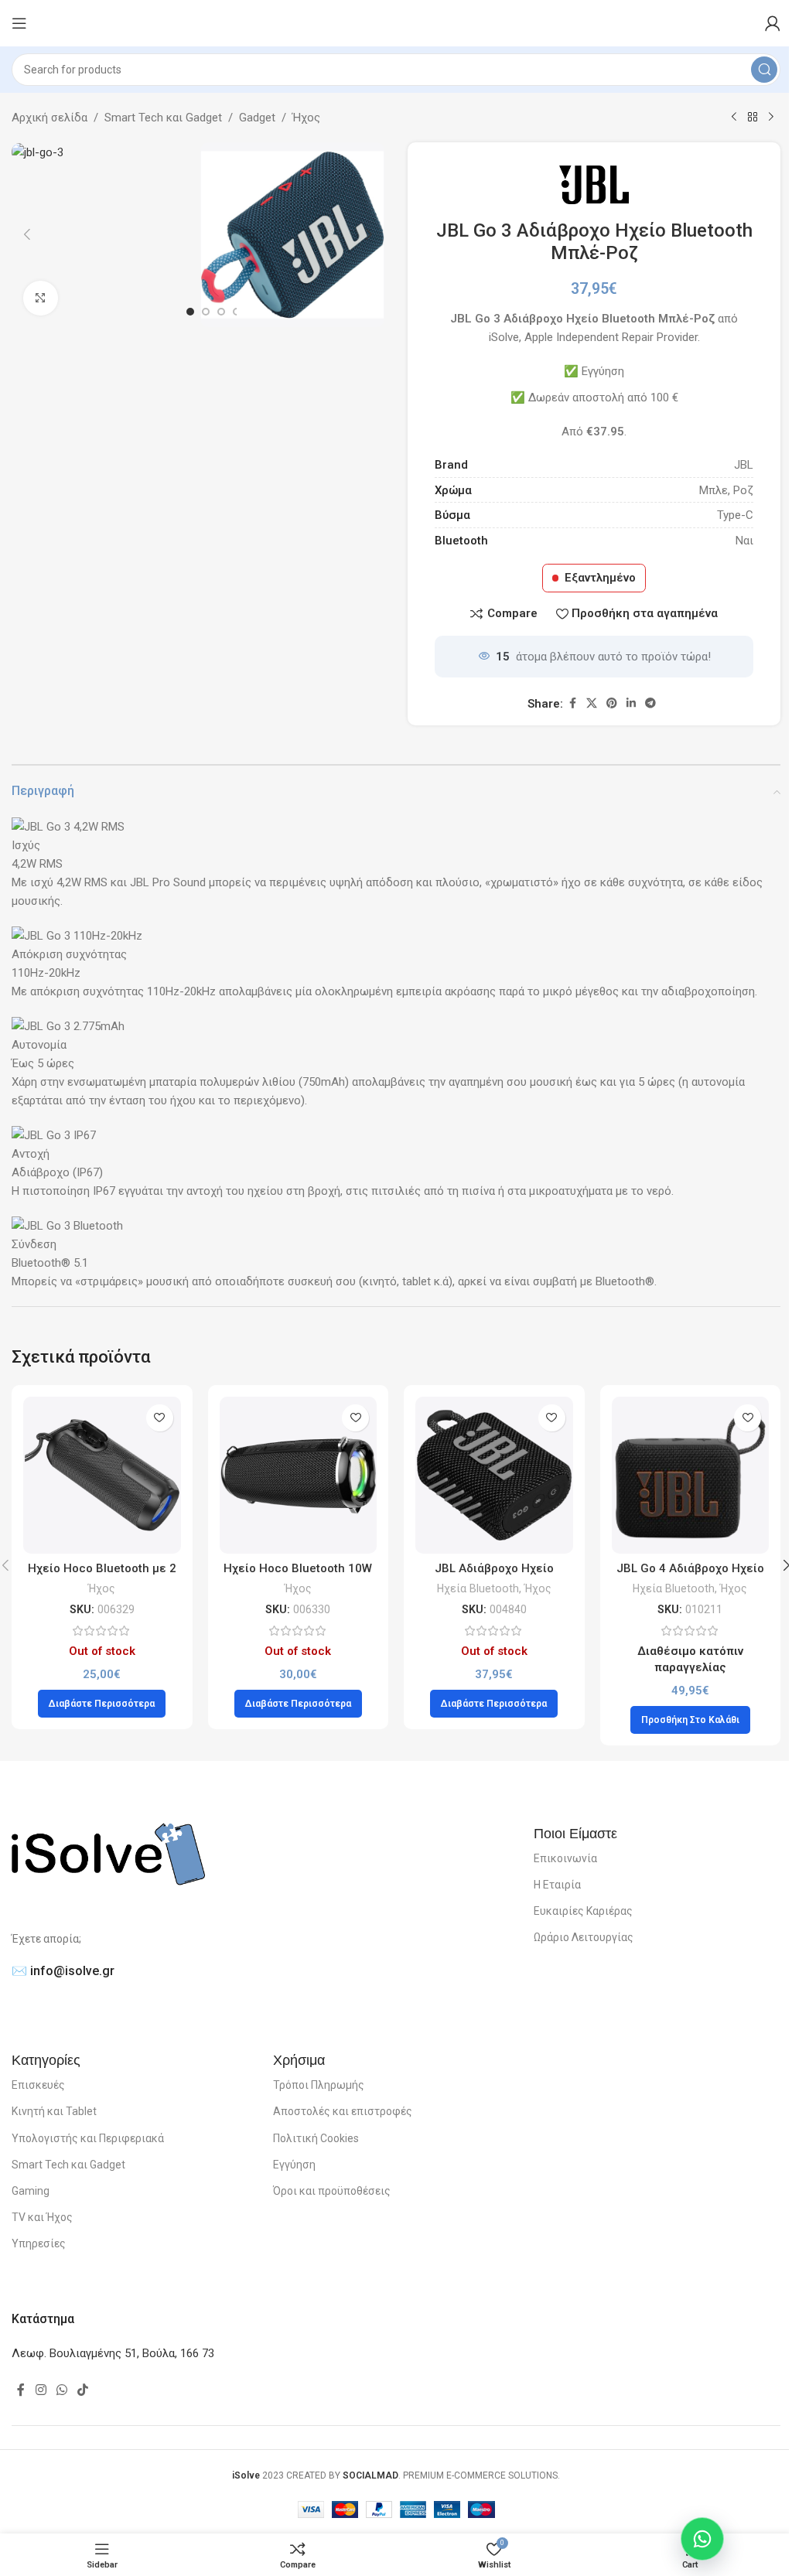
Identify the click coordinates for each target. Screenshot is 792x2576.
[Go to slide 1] (190, 312)
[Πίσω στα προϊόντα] (753, 118)
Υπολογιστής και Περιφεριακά (88, 2138)
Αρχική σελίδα (49, 118)
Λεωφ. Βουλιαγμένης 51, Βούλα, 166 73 (113, 2353)
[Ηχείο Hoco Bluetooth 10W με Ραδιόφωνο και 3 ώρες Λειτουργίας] (299, 1476)
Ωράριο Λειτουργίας (584, 1937)
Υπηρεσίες (39, 2243)
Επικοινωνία (565, 1858)
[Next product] (771, 118)
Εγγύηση (294, 2165)
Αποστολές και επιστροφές (343, 2111)
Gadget (257, 118)
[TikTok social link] (83, 2390)
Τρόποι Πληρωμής (319, 2085)
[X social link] (592, 703)
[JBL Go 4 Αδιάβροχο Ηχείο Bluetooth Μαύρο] (691, 1476)
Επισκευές (38, 2085)
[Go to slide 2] (206, 312)
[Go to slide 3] (221, 312)
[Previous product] (734, 118)
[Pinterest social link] (612, 703)
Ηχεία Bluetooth (478, 1588)
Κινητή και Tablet (54, 2111)
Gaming (31, 2191)
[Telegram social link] (650, 703)
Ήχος (306, 118)
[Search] (764, 70)
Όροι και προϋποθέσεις (332, 2191)
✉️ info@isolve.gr (63, 1971)
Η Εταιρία (557, 1885)
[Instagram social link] (41, 2390)
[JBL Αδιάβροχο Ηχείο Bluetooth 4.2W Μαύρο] (494, 1476)
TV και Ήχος (42, 2217)
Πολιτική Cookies (316, 2138)
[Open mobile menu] (19, 23)
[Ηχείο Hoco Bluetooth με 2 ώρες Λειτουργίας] (102, 1476)
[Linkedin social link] (631, 703)
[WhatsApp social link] (61, 2390)
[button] (27, 234)
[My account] (773, 23)
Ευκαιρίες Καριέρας (583, 1911)
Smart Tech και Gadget (163, 118)
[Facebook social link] (572, 703)
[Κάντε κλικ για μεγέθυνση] (41, 298)
